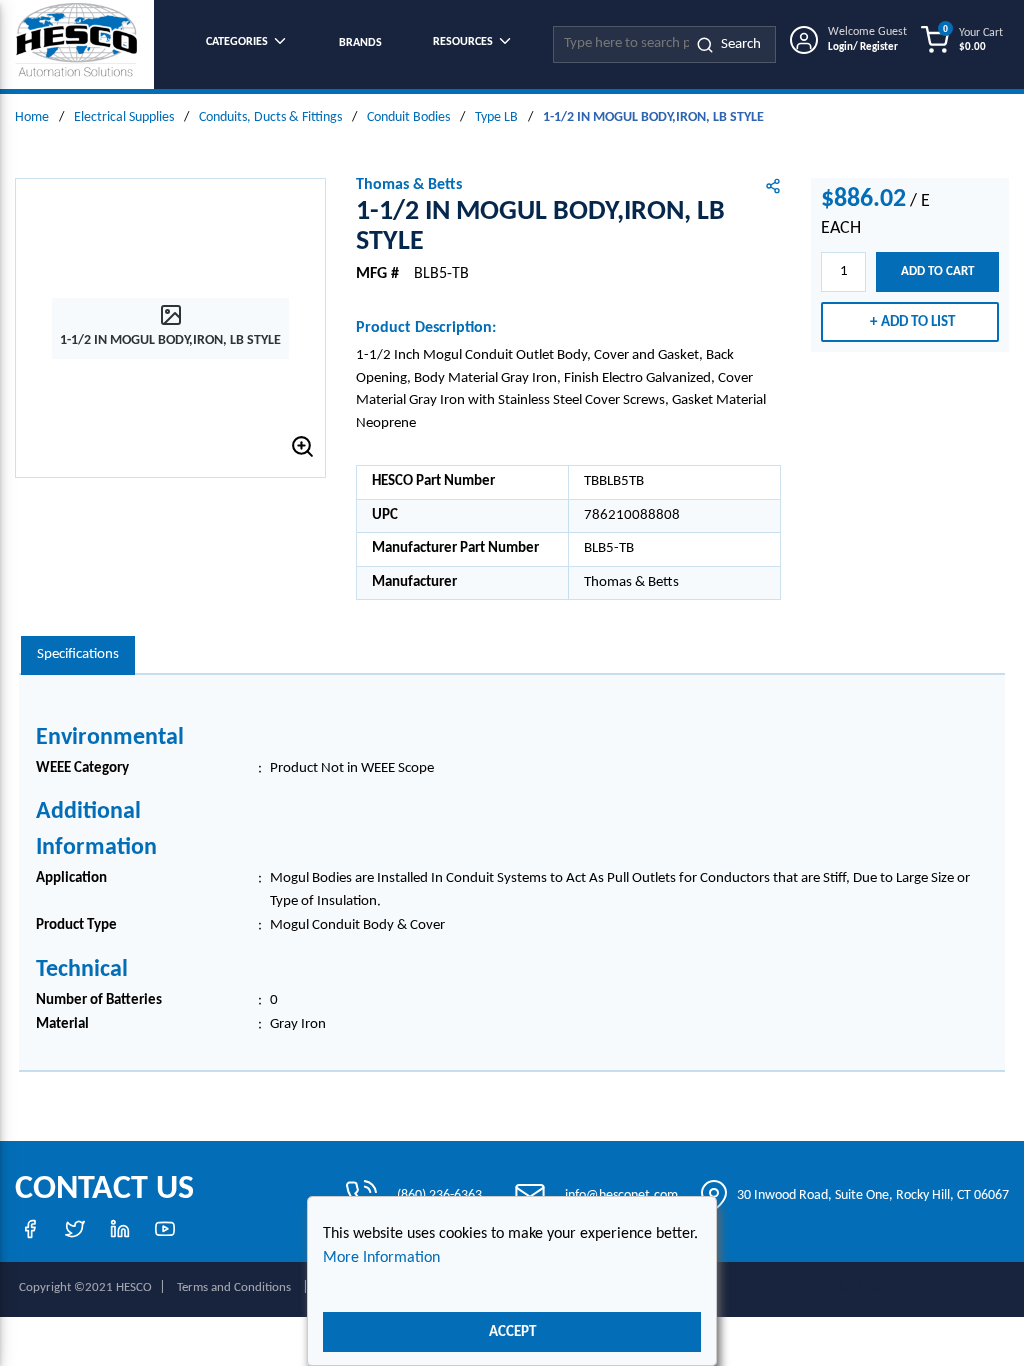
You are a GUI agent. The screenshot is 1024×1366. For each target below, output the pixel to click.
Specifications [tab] (78, 654)
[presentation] (78, 655)
